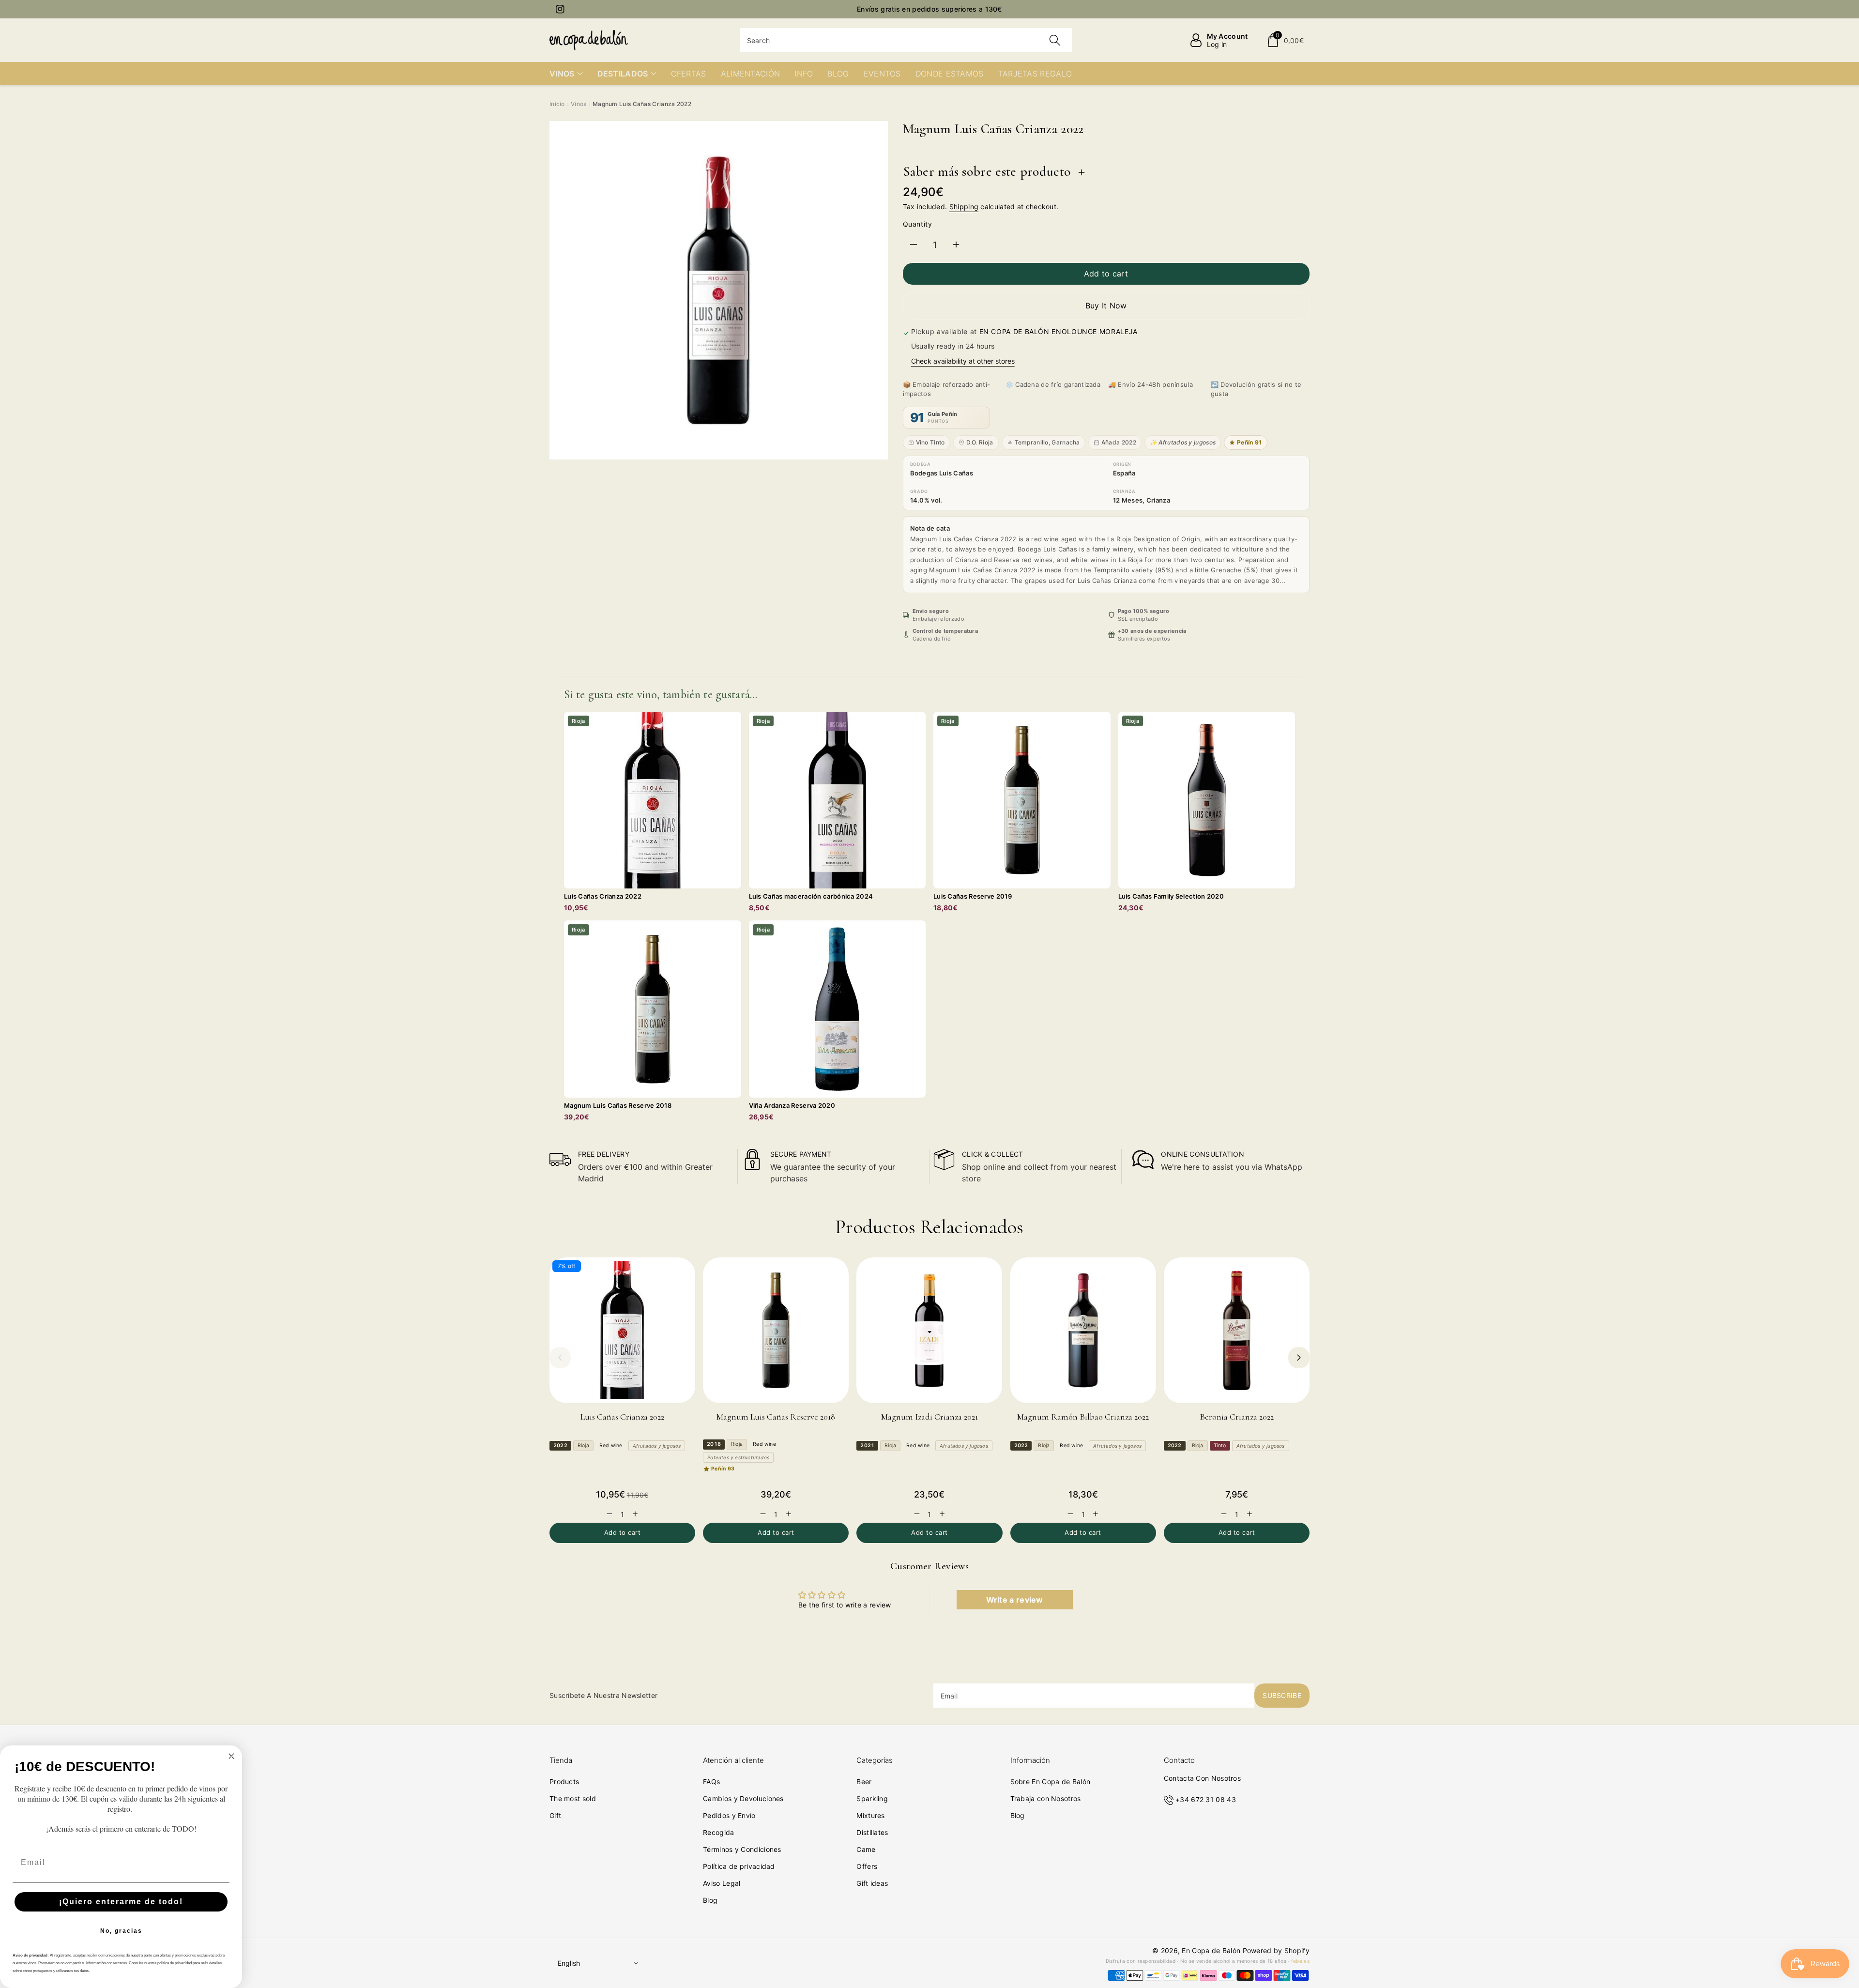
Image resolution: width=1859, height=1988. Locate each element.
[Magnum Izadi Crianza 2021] (929, 1330)
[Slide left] (560, 1358)
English (569, 1963)
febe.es (1300, 1961)
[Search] (1055, 40)
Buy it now (1106, 306)
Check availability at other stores (963, 361)
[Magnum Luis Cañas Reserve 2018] (776, 1330)
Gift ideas (872, 1883)
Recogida (718, 1832)
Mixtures (870, 1815)
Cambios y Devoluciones (743, 1798)
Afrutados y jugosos (657, 1446)
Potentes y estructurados (738, 1457)
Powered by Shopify (1276, 1950)
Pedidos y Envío (729, 1815)
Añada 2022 (1119, 442)
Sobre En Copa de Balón (1051, 1782)
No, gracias (121, 1931)
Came (866, 1849)
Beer (864, 1782)
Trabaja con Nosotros (1046, 1798)
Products (564, 1782)
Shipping (964, 206)
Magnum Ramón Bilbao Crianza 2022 (1083, 1417)
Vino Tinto (930, 442)
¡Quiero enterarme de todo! (121, 1902)
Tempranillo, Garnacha (1047, 442)
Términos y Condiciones (742, 1849)
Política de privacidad (739, 1866)
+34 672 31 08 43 (1206, 1799)
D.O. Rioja (980, 442)
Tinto (1220, 1445)
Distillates (872, 1832)
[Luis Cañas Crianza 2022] (622, 1330)
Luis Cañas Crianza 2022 (622, 1417)
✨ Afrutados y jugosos (1183, 442)
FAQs (711, 1782)
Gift (555, 1815)
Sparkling (872, 1798)
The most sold (573, 1798)
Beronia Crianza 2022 (1237, 1417)
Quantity (918, 224)
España (1124, 473)
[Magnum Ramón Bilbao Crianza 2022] (1083, 1330)
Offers (867, 1866)
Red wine (611, 1445)
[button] (1285, 40)
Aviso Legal (722, 1883)
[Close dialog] (231, 1756)
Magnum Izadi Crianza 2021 (929, 1417)
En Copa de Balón (1211, 1950)
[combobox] (906, 40)
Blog (710, 1900)
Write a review (1015, 1600)
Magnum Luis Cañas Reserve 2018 (776, 1417)
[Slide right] (1299, 1358)
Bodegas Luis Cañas (942, 473)
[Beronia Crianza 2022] (1237, 1330)
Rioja (583, 1445)
